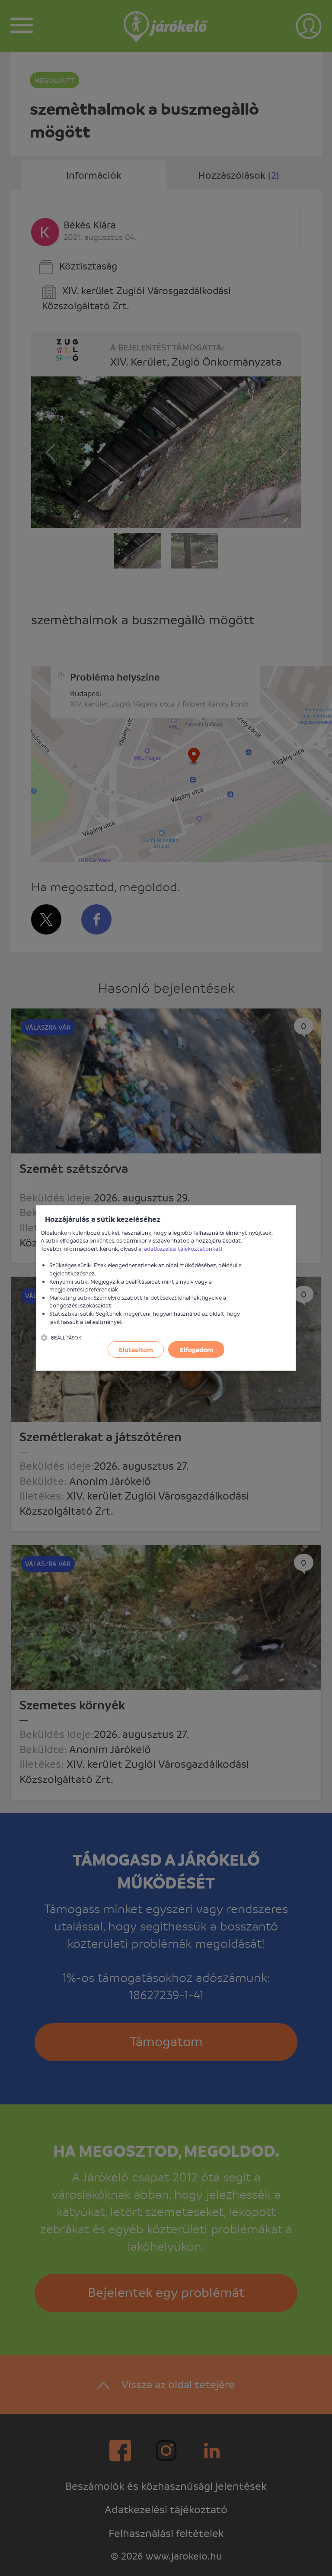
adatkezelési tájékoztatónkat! (183, 1248)
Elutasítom (136, 1349)
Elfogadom (196, 1349)
